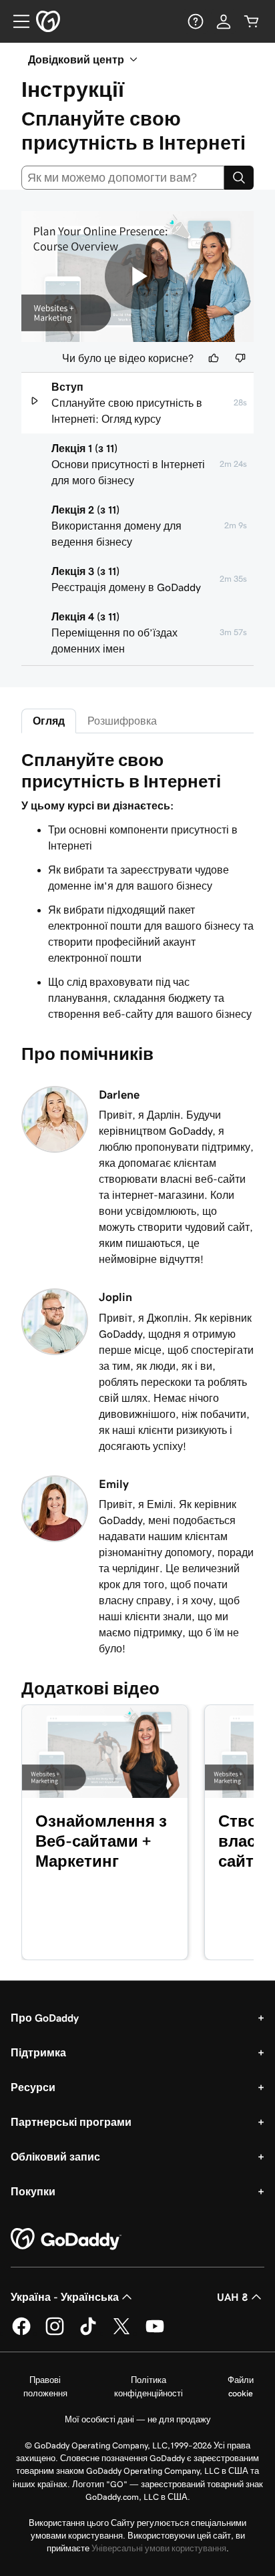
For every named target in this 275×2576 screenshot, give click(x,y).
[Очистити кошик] (252, 21)
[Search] (239, 178)
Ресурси (33, 2087)
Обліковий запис (55, 2157)
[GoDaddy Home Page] (66, 2239)
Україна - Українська (65, 2297)
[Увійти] (224, 21)
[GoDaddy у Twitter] (121, 2333)
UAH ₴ (233, 2297)
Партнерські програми (71, 2122)
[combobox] (123, 178)
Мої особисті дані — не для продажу (138, 2419)
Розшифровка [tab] (122, 721)
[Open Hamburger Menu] (16, 21)
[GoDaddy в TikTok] (88, 2333)
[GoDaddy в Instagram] (55, 2333)
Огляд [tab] (49, 721)
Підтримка (38, 2052)
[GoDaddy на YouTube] (155, 2333)
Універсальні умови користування (159, 2548)
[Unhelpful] (240, 358)
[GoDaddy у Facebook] (21, 2333)
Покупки (33, 2191)
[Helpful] (214, 358)
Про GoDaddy (45, 2018)
